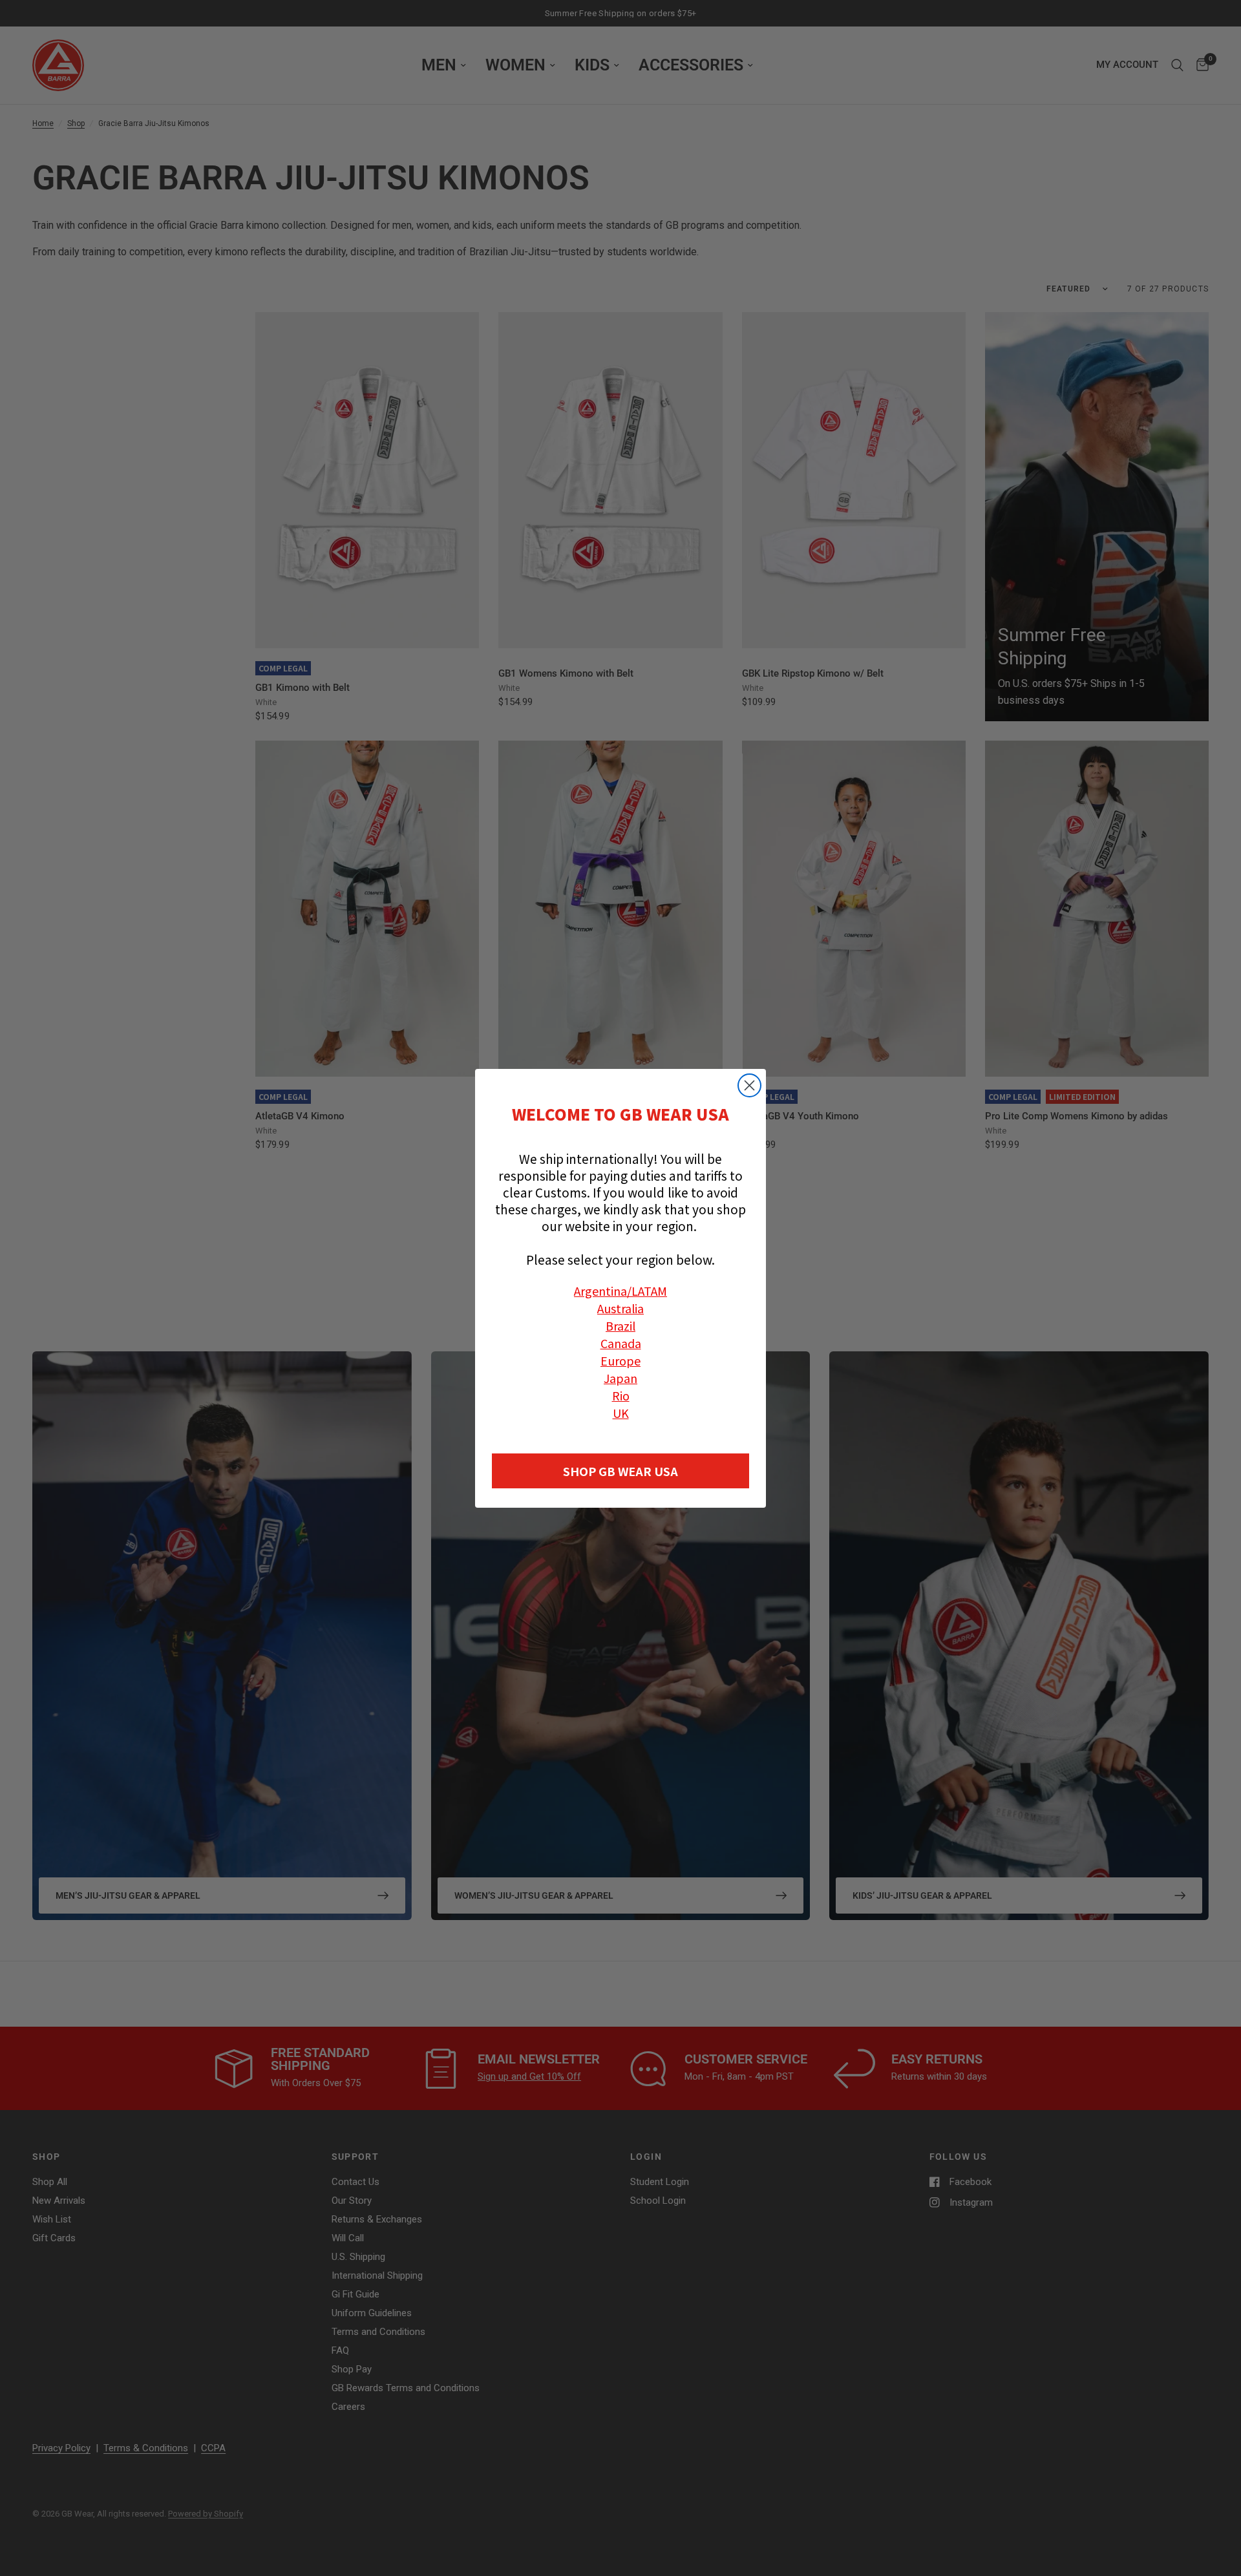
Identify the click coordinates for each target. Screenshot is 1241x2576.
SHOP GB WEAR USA (620, 1471)
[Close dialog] (749, 1085)
